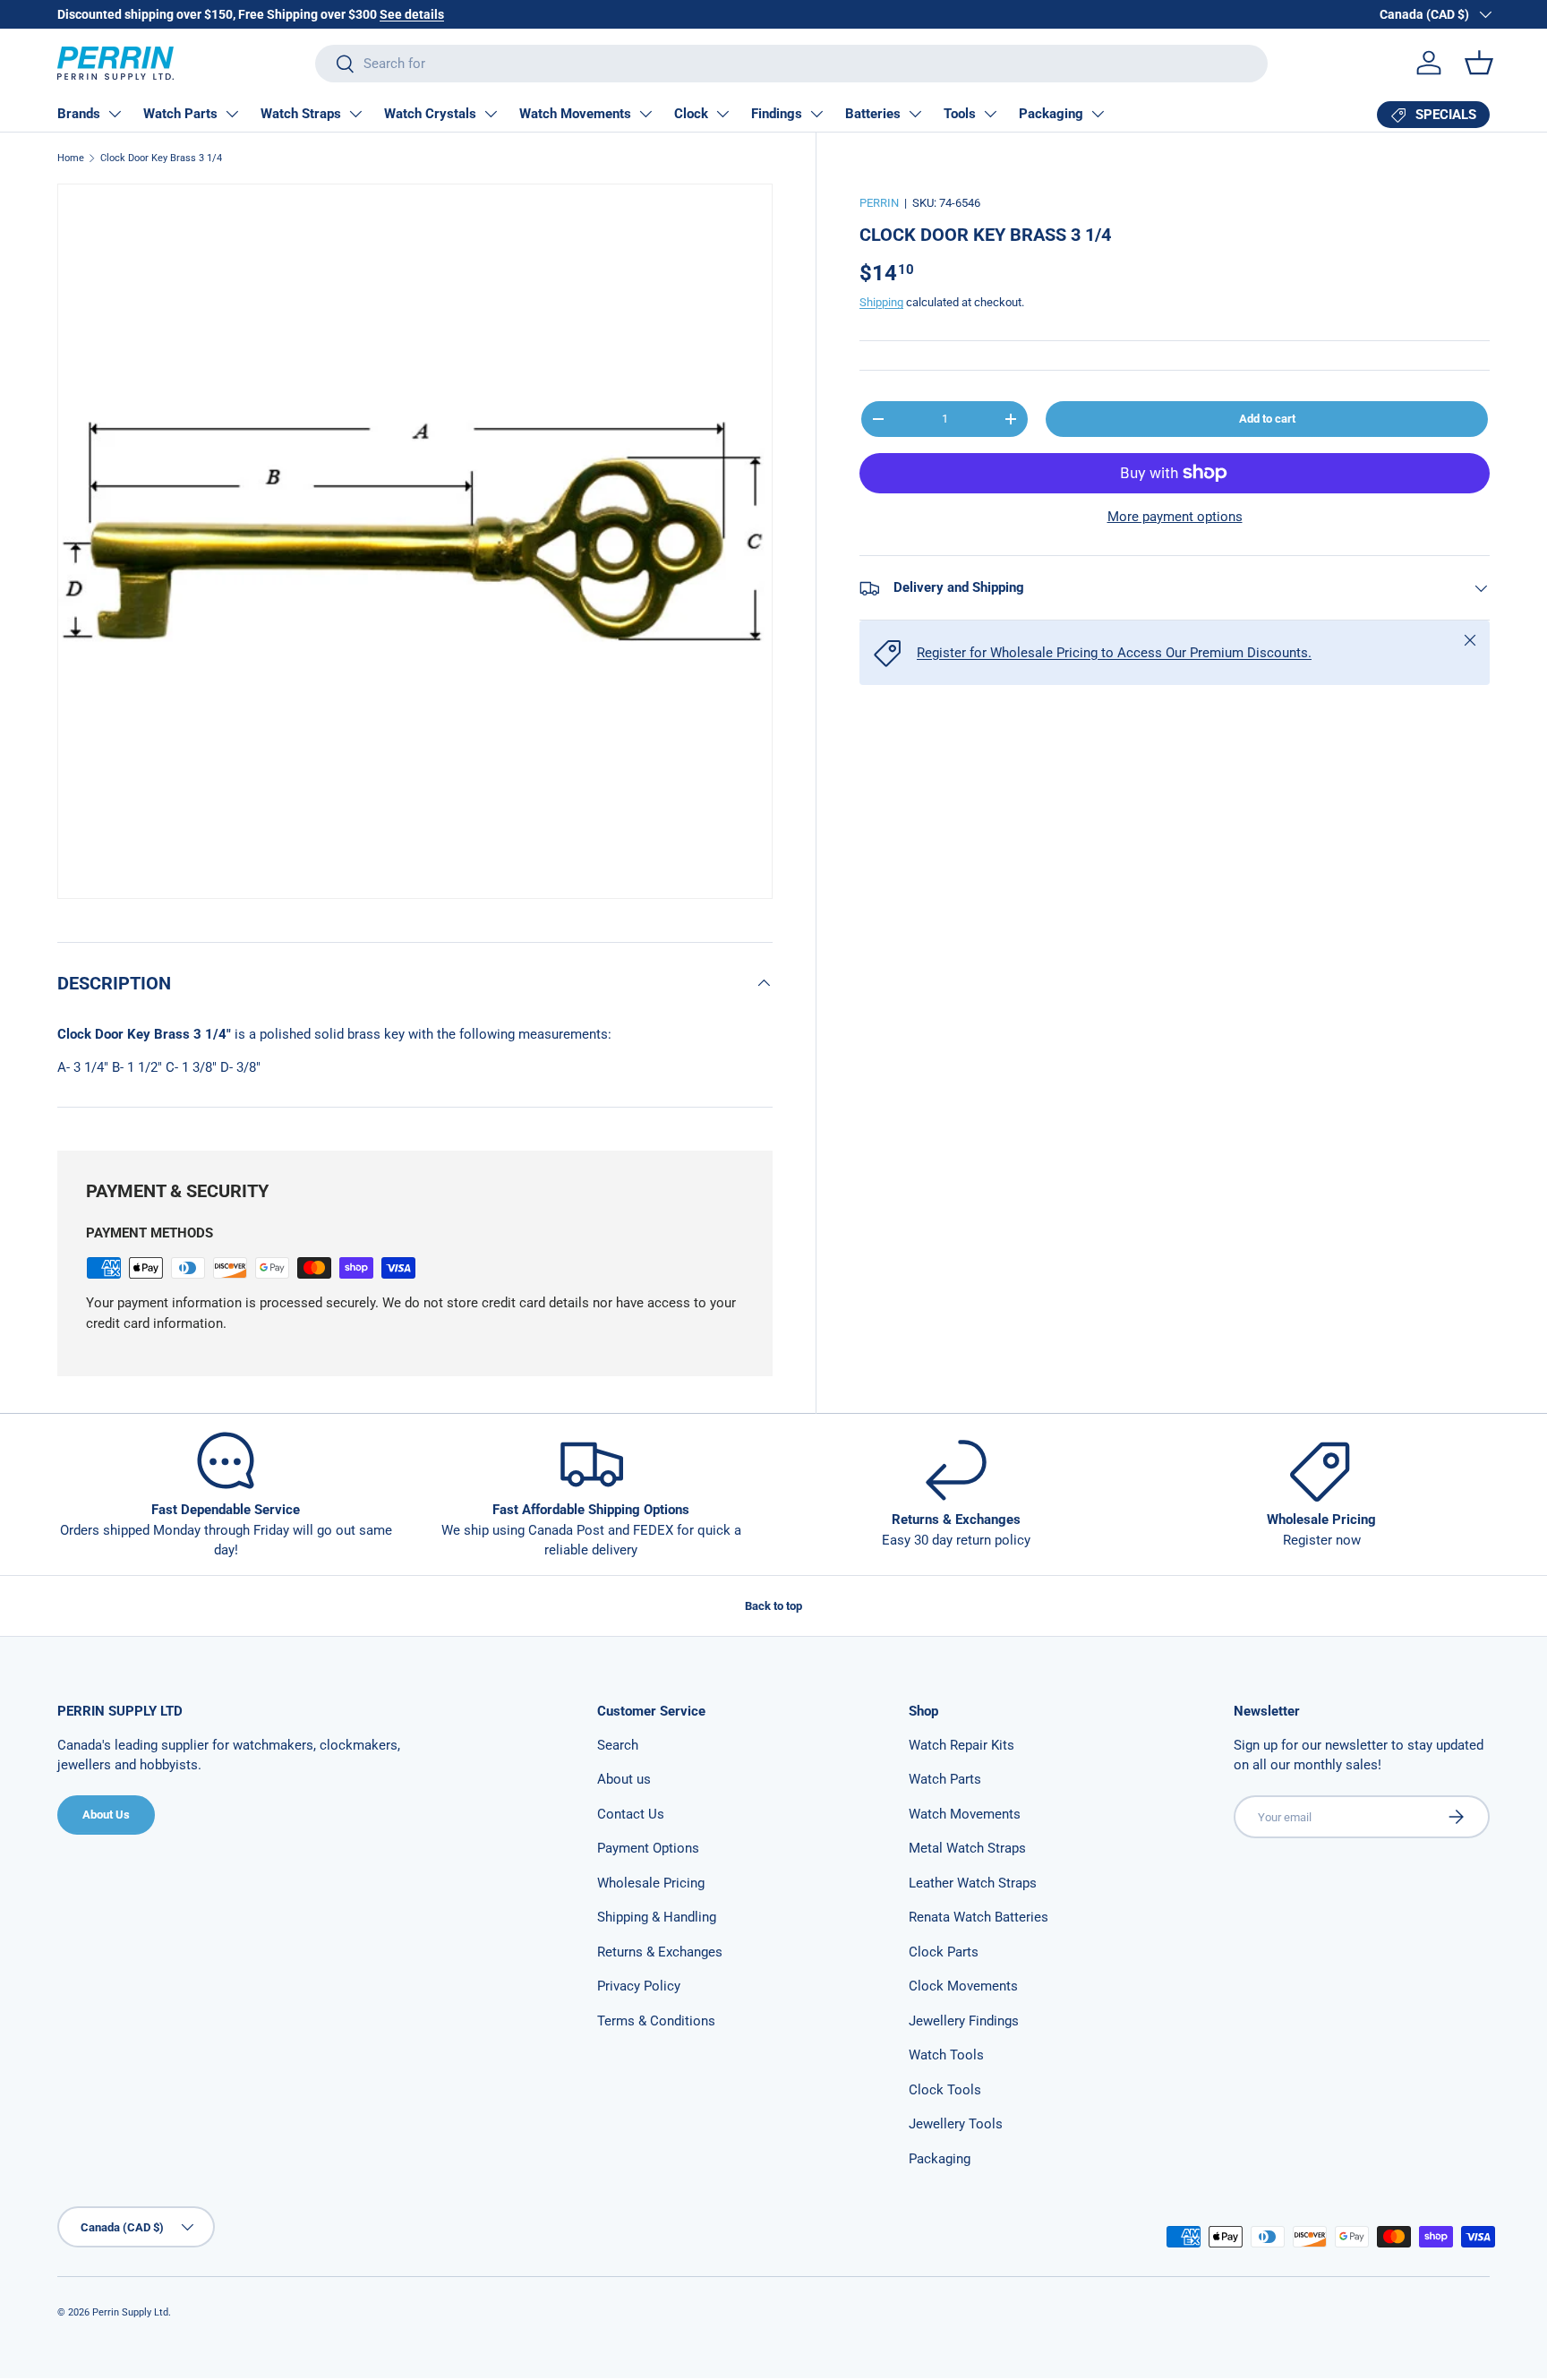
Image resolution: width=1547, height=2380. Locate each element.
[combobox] (791, 64)
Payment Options (648, 1848)
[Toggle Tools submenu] (990, 114)
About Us (106, 1815)
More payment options (1175, 517)
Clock (691, 114)
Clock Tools (945, 2090)
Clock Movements (963, 1986)
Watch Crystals (430, 114)
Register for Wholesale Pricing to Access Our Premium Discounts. (1114, 653)
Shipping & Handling (657, 1917)
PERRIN (879, 203)
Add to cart (1267, 419)
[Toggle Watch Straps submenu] (355, 114)
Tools (960, 114)
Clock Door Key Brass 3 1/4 (161, 158)
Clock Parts (944, 1952)
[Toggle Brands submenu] (115, 114)
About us (624, 1779)
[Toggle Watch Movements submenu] (645, 114)
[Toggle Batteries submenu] (915, 114)
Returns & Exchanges (660, 1952)
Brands (79, 114)
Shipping (881, 302)
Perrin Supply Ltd (130, 2312)
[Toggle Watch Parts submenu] (232, 114)
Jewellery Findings (964, 2021)
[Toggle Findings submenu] (816, 114)
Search (618, 1745)
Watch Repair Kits (962, 1745)
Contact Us (631, 1814)
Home (71, 158)
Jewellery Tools (956, 2124)
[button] (1479, 63)
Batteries (873, 114)
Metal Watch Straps (967, 1848)
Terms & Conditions (656, 2021)
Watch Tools (946, 2055)
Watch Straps (301, 114)
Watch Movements (575, 114)
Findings (777, 114)
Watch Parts (180, 114)
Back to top (773, 1606)
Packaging (1051, 114)
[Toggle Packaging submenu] (1098, 114)
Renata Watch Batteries (979, 1917)
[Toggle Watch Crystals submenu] (491, 114)
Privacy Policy (639, 1986)
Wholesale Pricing (651, 1883)
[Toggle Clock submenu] (722, 114)
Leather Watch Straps (973, 1883)
